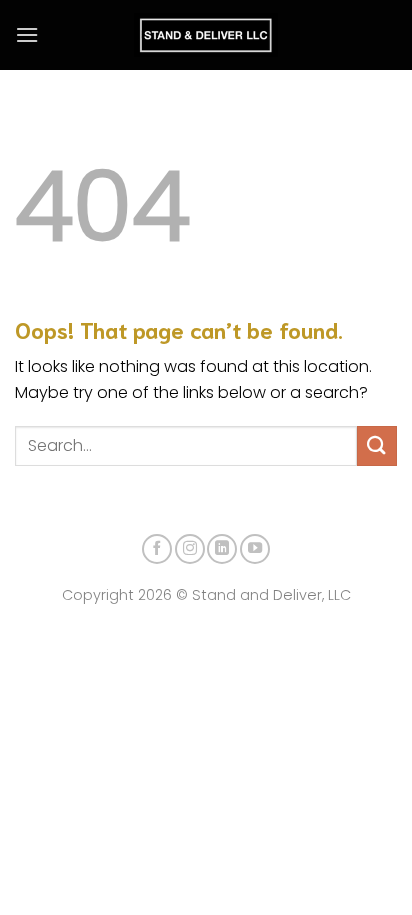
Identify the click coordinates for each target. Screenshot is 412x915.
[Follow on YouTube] (255, 549)
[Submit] (377, 445)
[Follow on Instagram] (190, 549)
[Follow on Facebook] (157, 549)
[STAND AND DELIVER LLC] (206, 35)
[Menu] (27, 34)
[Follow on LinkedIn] (222, 549)
